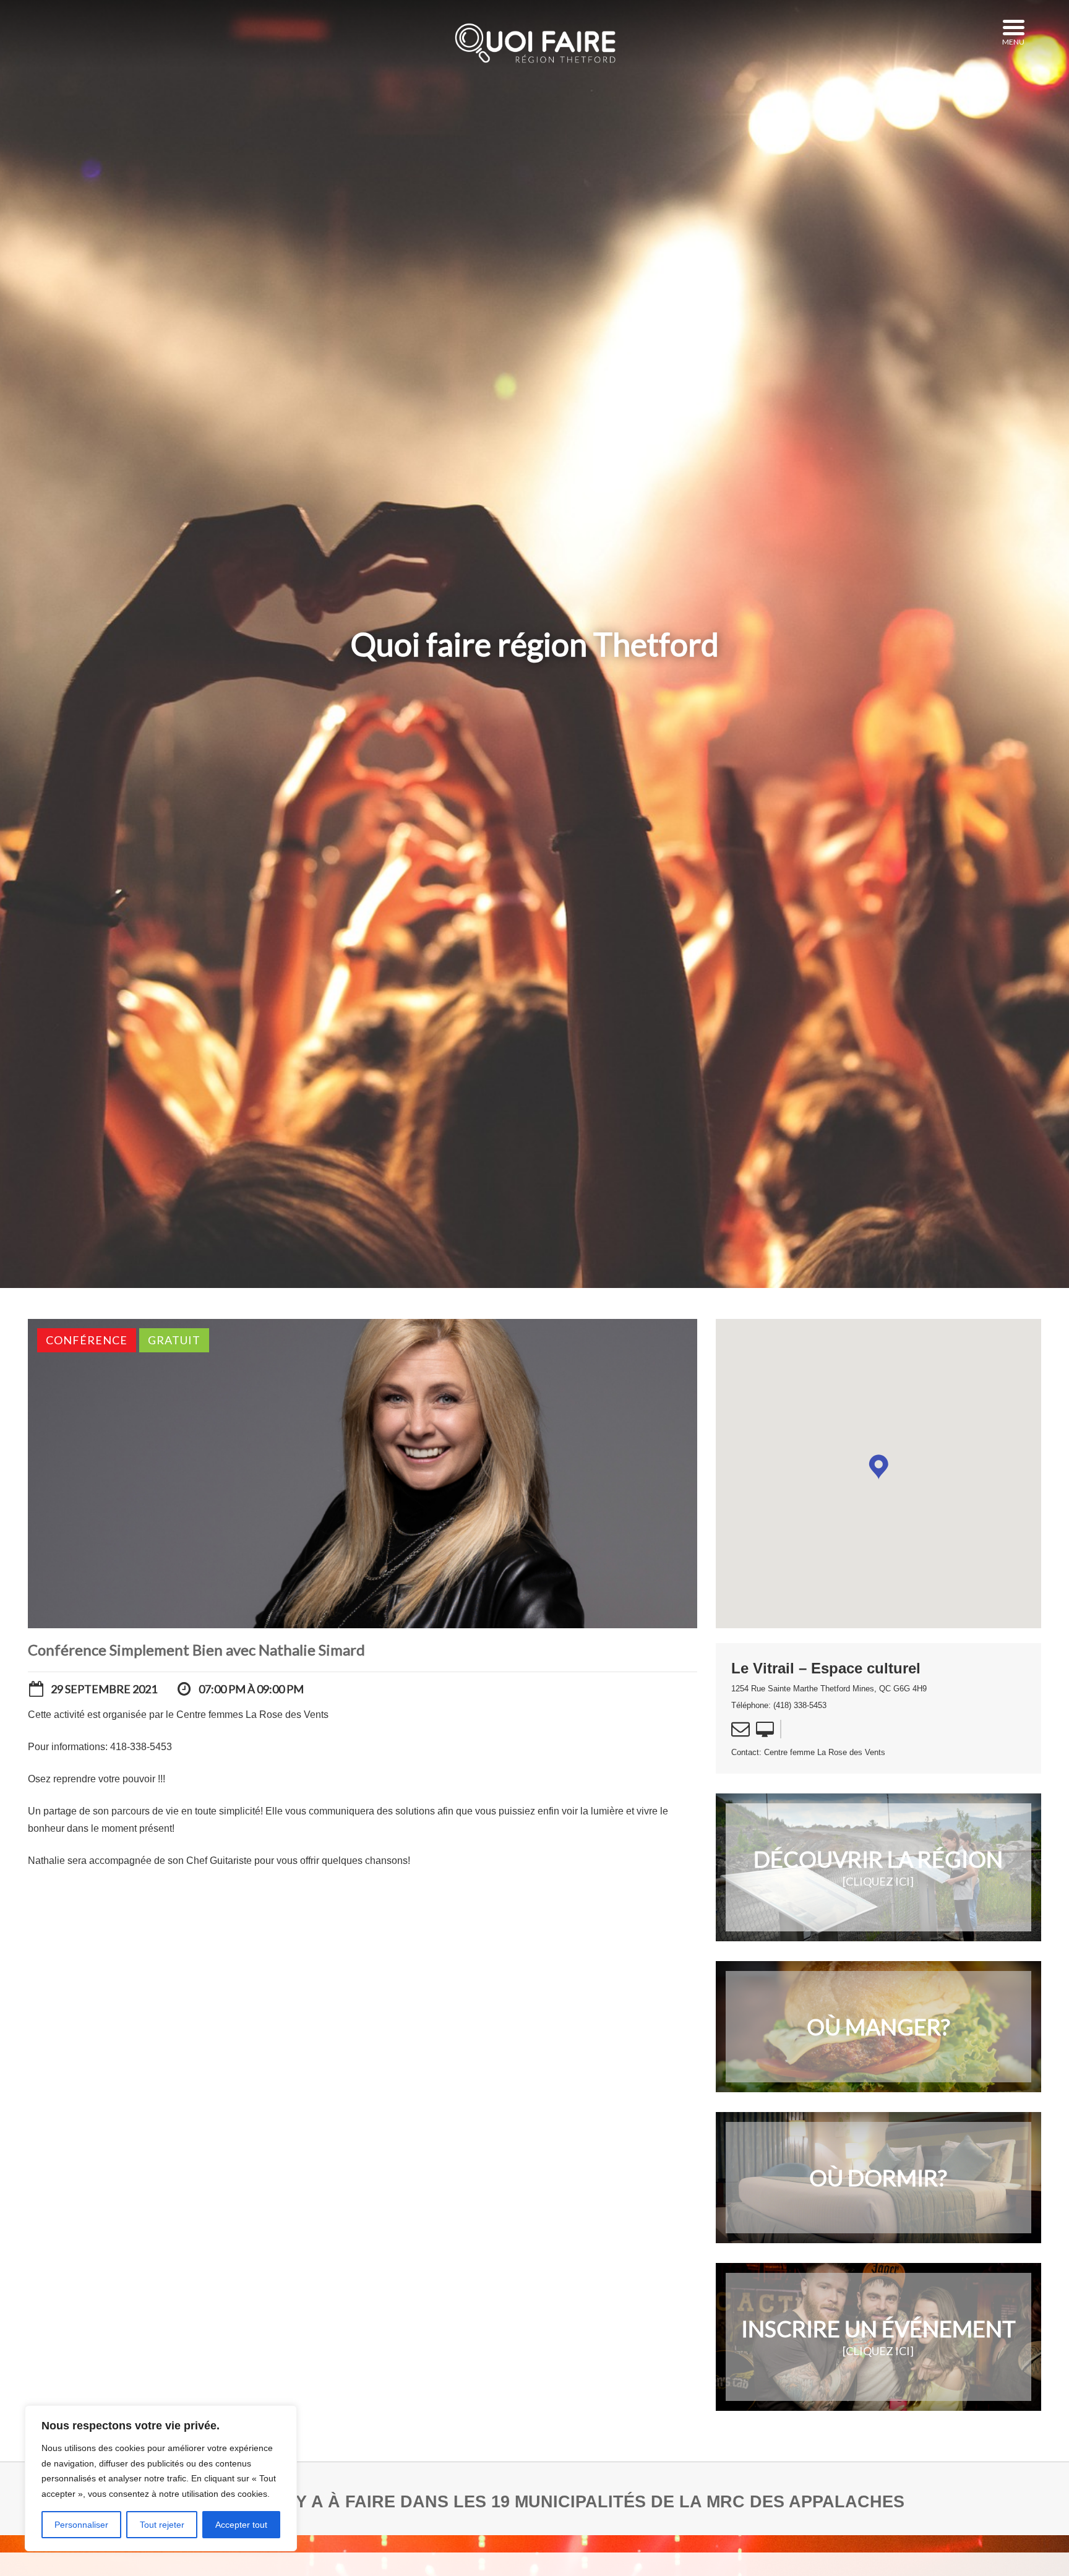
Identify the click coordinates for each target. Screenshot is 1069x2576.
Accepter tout (241, 2525)
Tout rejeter (162, 2525)
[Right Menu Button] (1013, 28)
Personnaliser (81, 2525)
